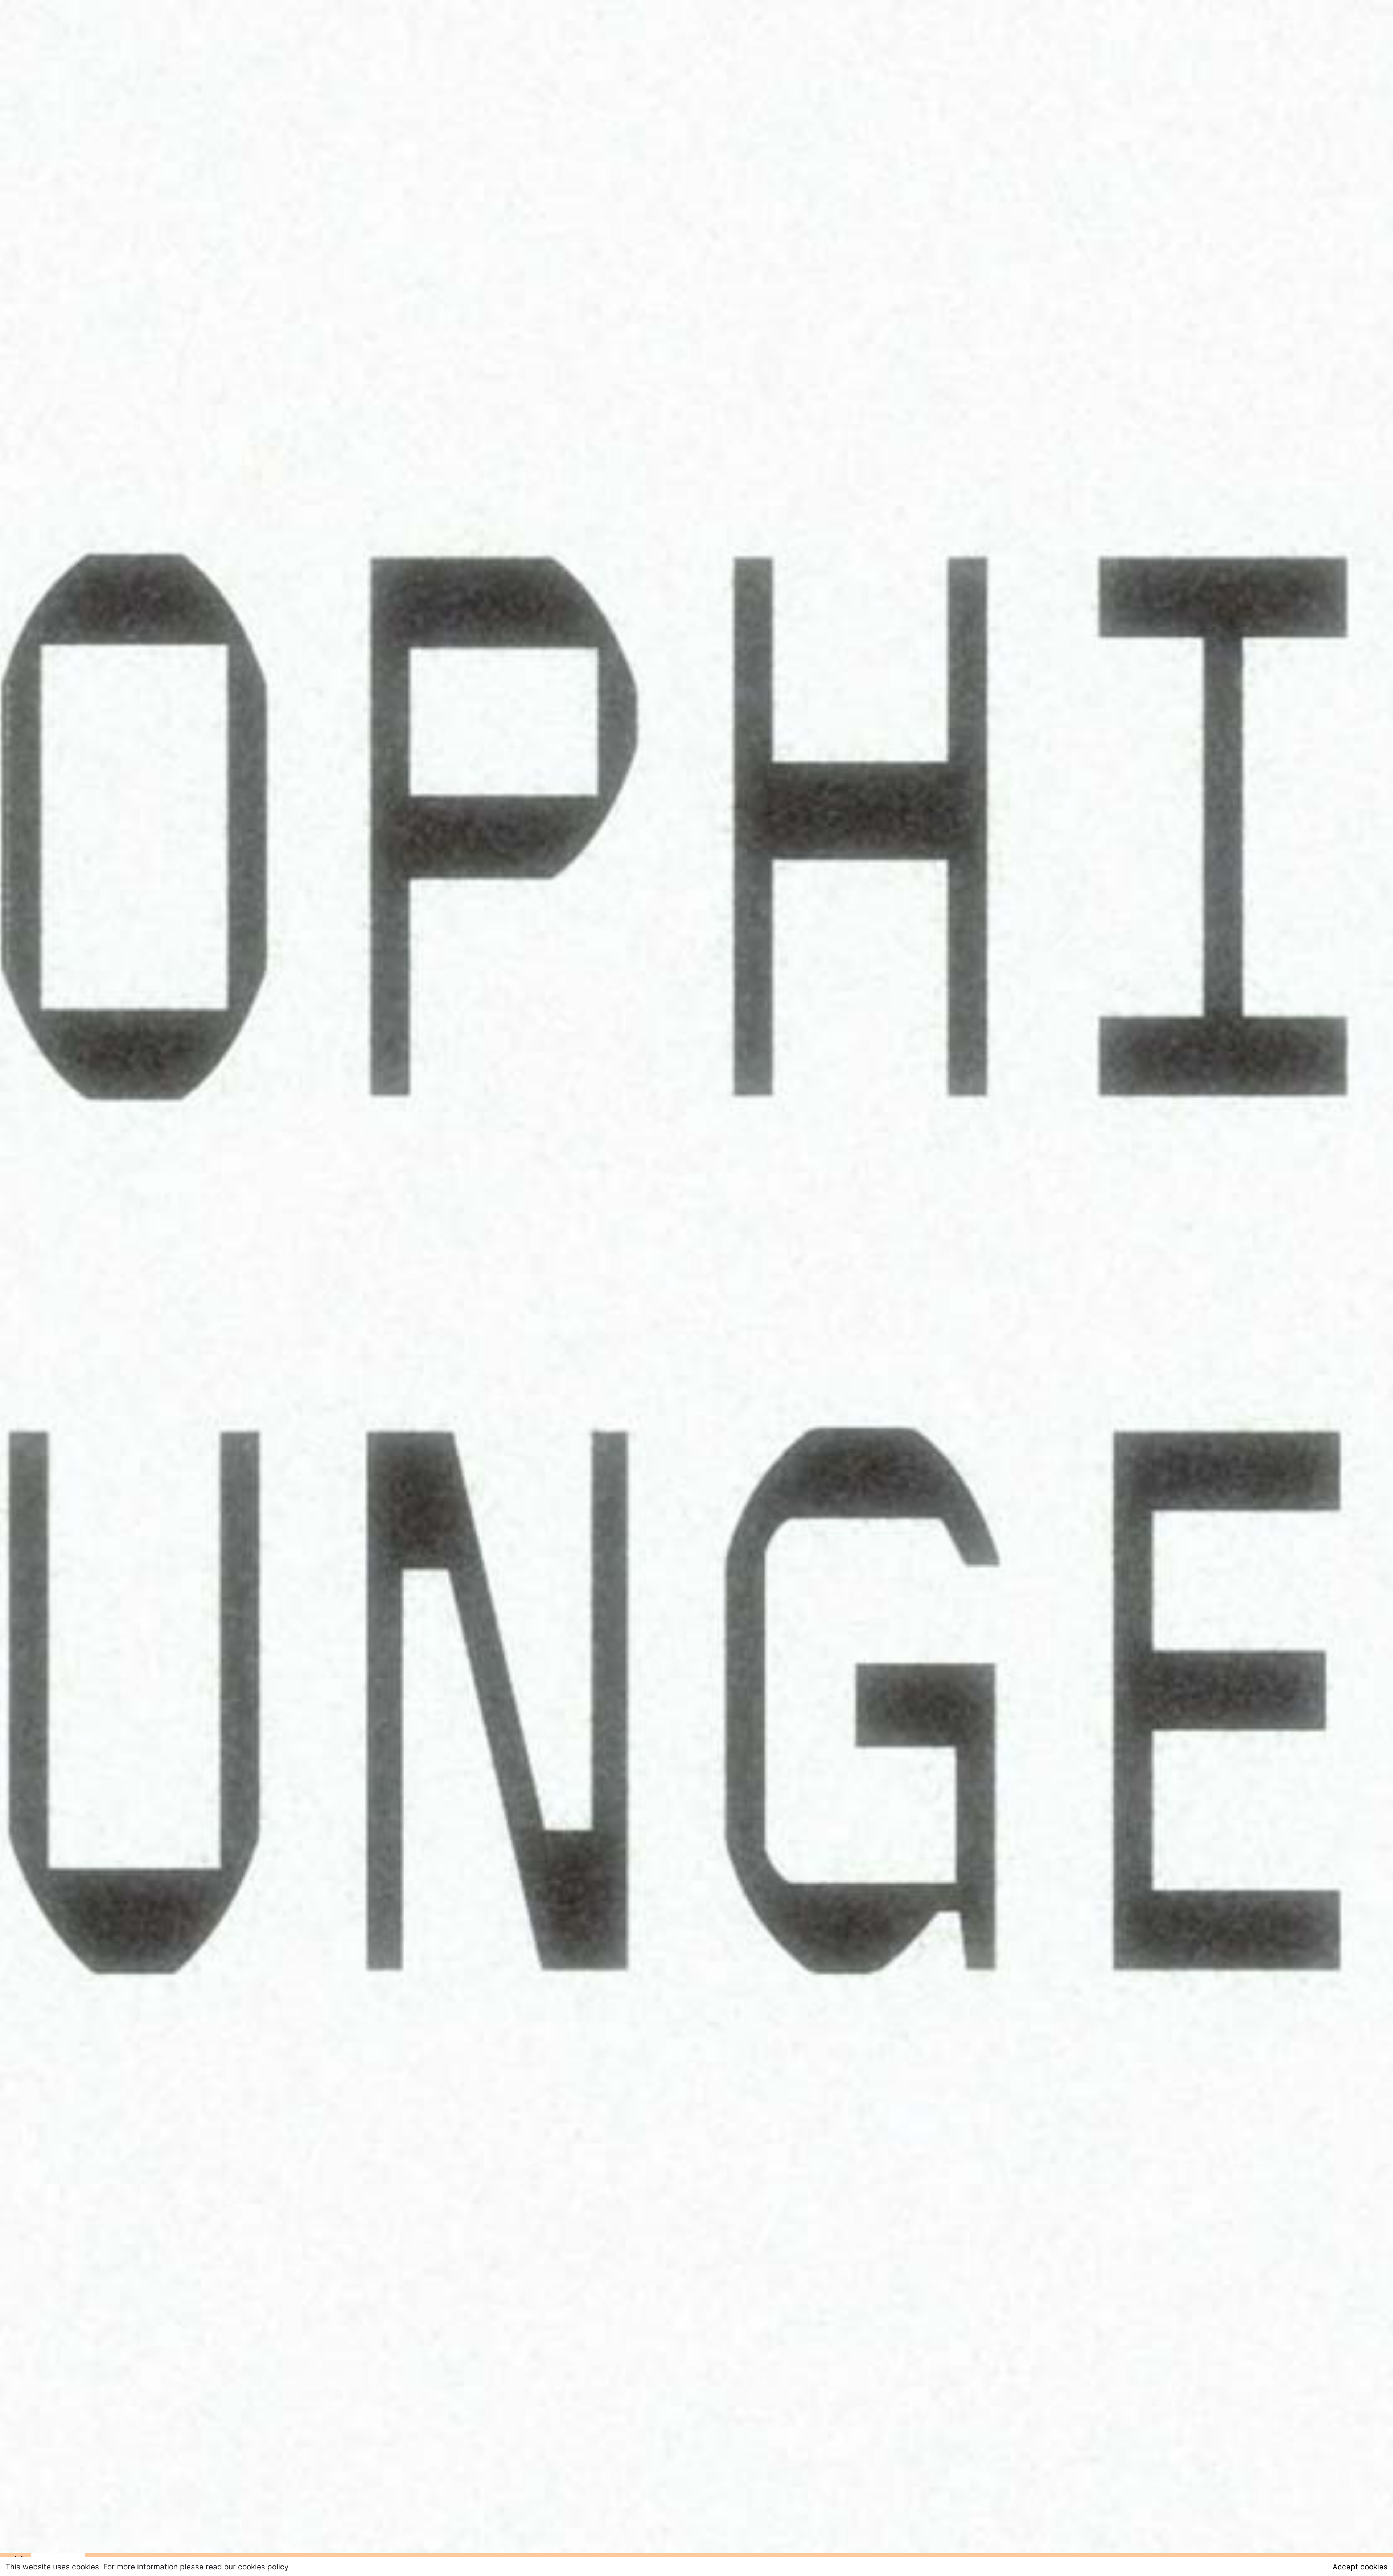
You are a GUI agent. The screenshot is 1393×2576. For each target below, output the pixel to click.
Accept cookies (1360, 2567)
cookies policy (264, 2567)
